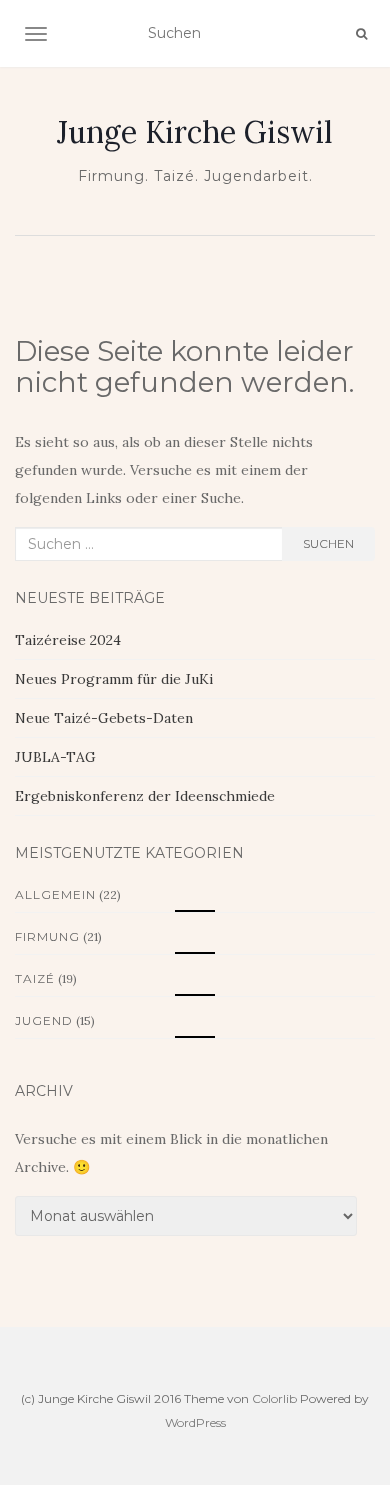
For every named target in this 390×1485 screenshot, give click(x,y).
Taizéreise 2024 (68, 640)
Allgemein (55, 894)
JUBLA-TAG (55, 757)
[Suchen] (361, 34)
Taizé (35, 978)
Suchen (328, 543)
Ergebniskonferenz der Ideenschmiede (145, 796)
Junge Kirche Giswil (195, 132)
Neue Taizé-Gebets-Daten (104, 718)
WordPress (195, 1422)
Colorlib (274, 1398)
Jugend (44, 1020)
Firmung (47, 936)
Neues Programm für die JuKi (114, 679)
